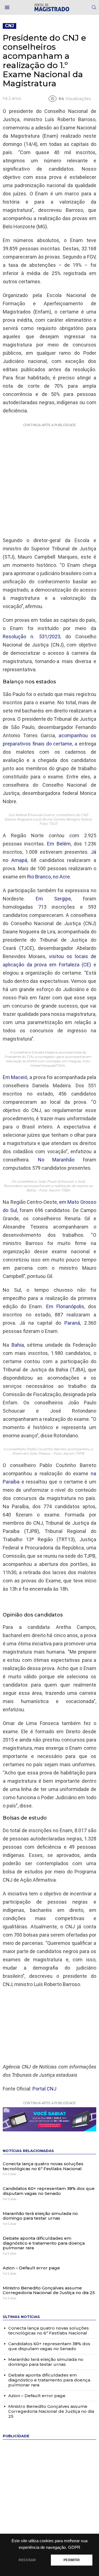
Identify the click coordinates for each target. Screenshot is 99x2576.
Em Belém (59, 844)
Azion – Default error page (31, 2268)
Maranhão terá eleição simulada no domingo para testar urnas (40, 2216)
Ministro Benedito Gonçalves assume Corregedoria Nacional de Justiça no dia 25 (49, 2290)
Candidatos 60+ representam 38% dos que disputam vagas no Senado (49, 2191)
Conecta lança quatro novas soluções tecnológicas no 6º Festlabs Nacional (43, 2166)
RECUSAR (27, 2560)
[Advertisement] (50, 479)
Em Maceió (15, 1077)
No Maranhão (56, 1160)
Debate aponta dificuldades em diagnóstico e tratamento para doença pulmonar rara (44, 2243)
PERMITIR (71, 2560)
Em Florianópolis (65, 1306)
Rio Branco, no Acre (49, 877)
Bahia (18, 1345)
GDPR (74, 2547)
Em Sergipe (53, 899)
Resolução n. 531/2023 (31, 637)
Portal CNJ (44, 2089)
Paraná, (73, 1323)
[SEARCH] (94, 7)
